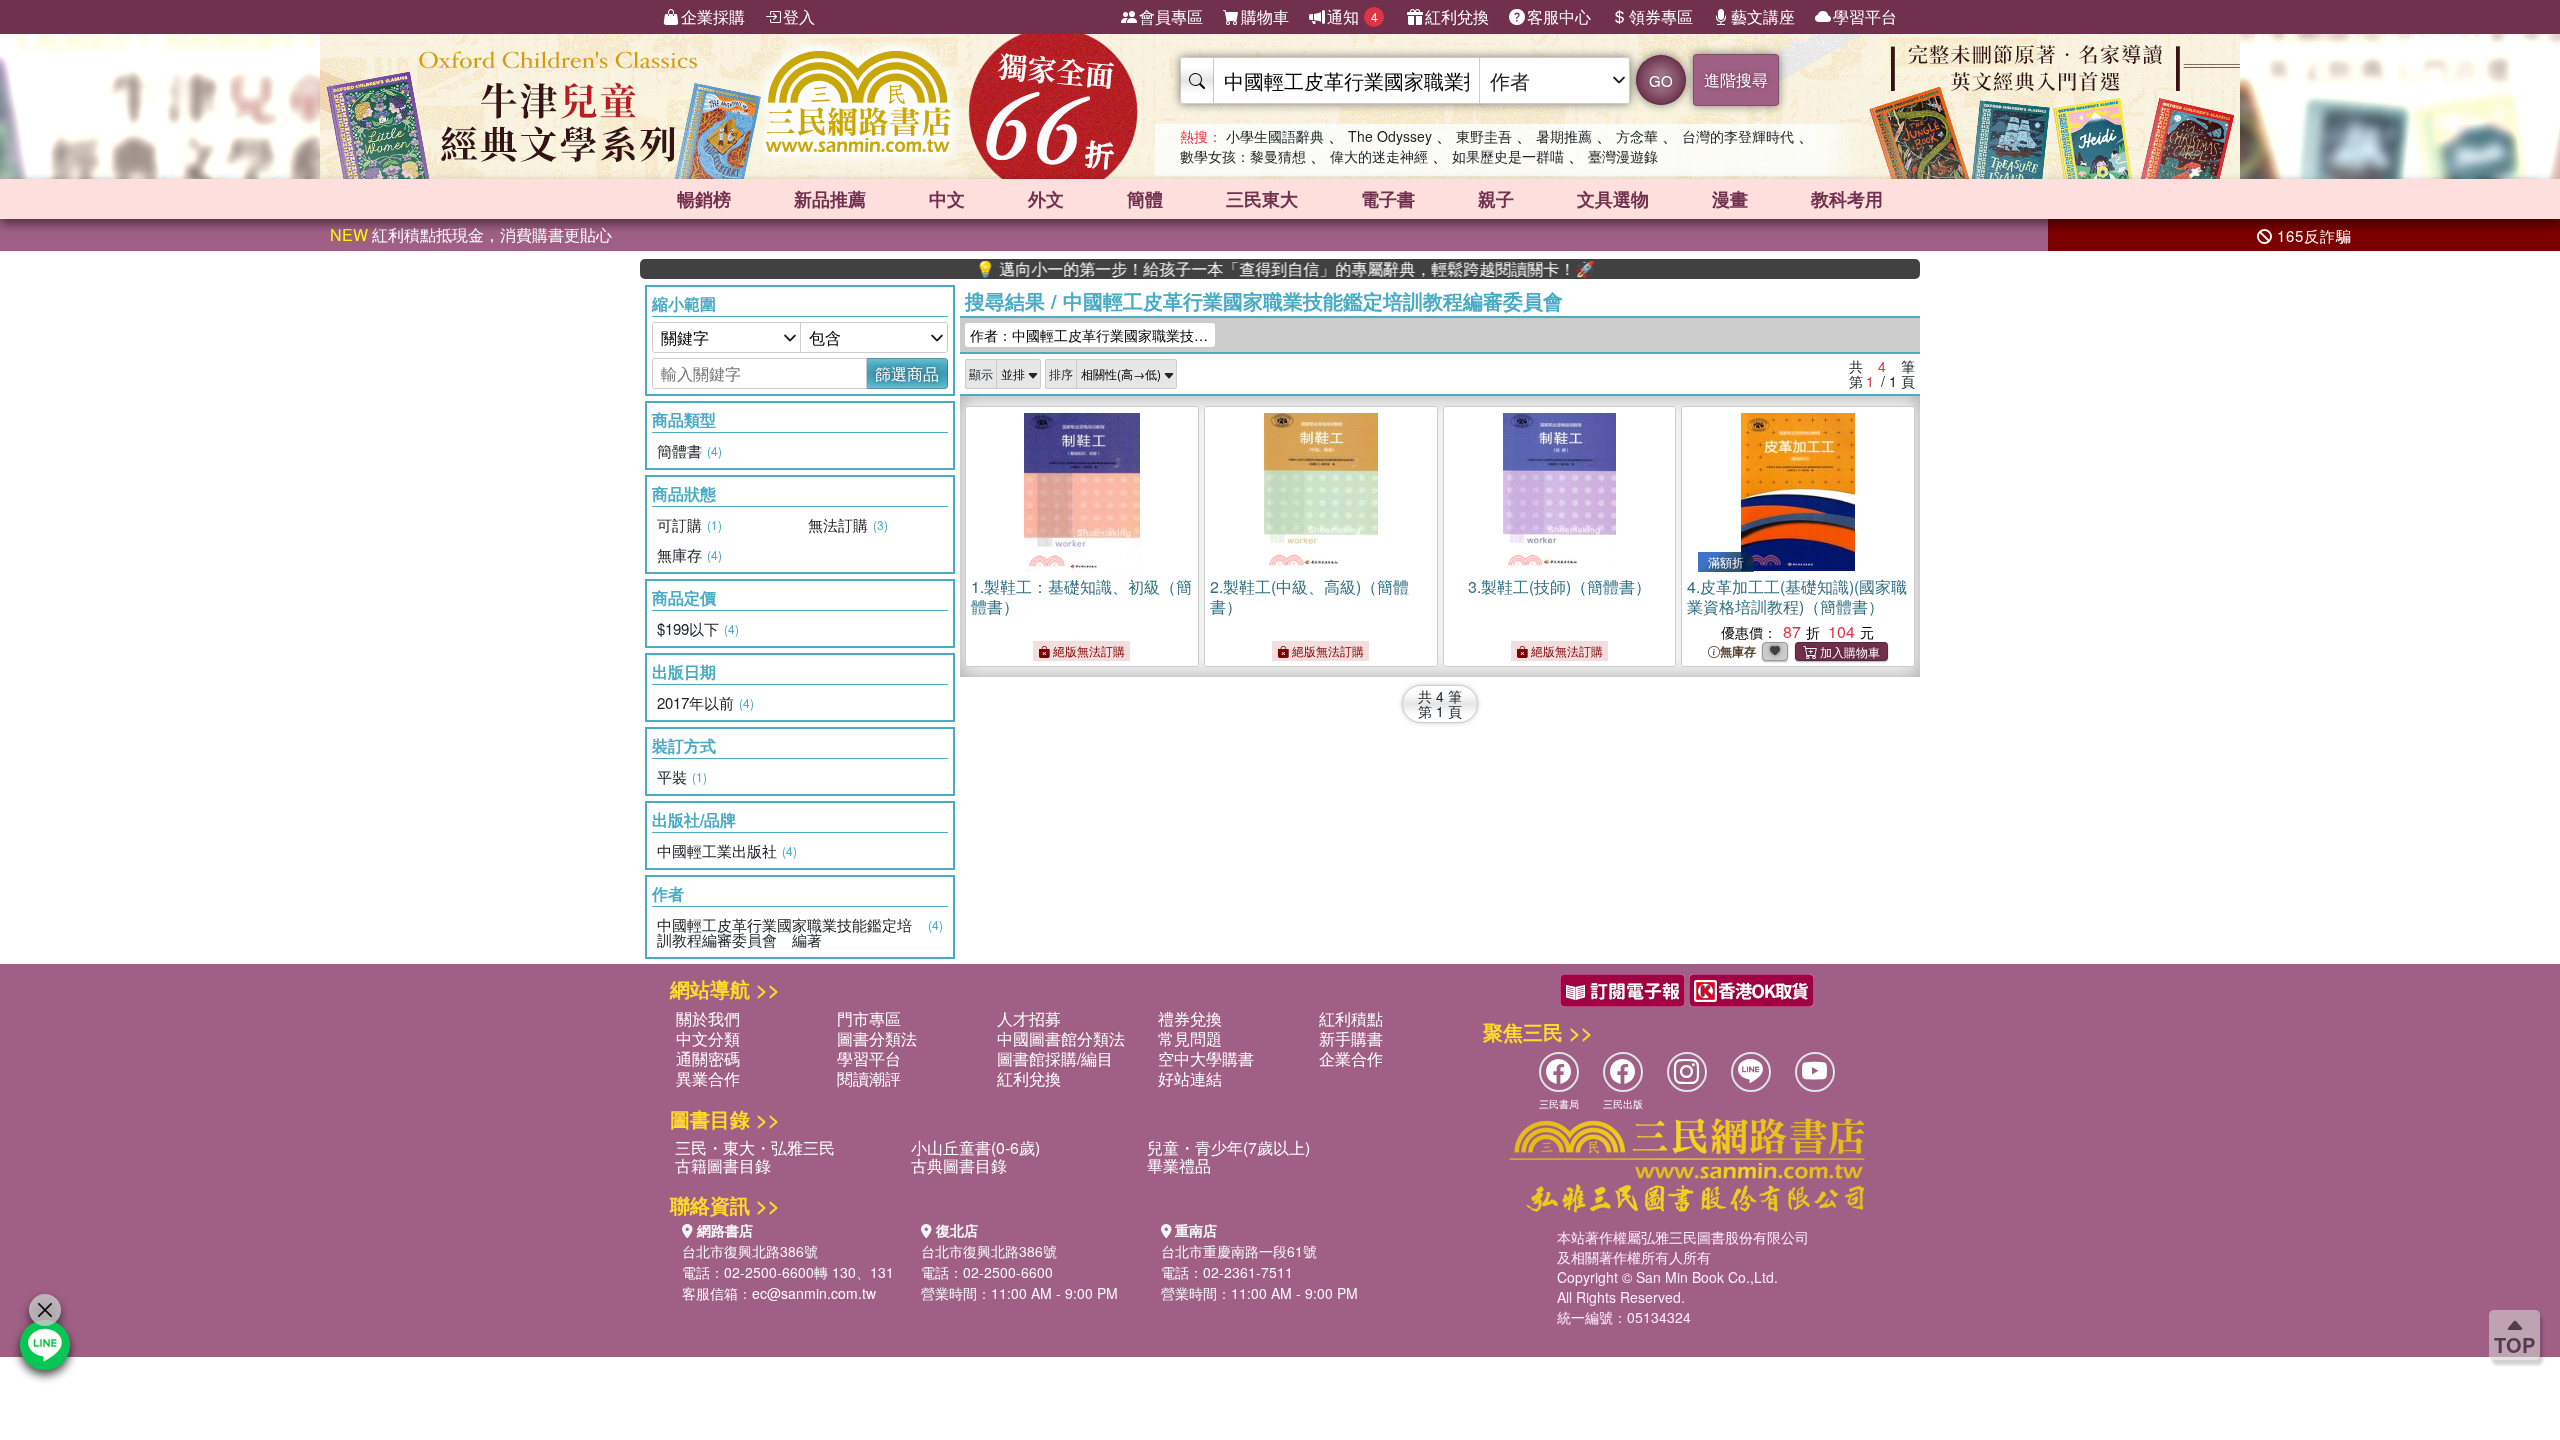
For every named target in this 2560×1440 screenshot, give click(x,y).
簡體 (1145, 199)
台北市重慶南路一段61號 (1239, 1251)
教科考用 (1847, 199)
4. (1797, 596)
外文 (1046, 199)
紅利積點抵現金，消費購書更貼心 (471, 234)
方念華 (1637, 136)
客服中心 (1559, 16)
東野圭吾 (1484, 136)
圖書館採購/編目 (1055, 1058)
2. (1309, 596)
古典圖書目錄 (959, 1165)
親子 (1496, 199)
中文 (947, 199)
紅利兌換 (1457, 16)
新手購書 (1351, 1038)
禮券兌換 (1190, 1018)
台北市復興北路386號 (750, 1251)
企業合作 (1351, 1058)
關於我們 (708, 1018)
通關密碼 (708, 1058)
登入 (799, 16)
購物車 (1265, 16)
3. (1559, 586)
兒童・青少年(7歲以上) (1228, 1147)
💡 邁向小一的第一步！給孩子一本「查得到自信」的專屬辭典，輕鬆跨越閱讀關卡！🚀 (1234, 269)
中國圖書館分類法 (1061, 1038)
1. (1081, 596)
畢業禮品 (1179, 1165)
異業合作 (708, 1078)
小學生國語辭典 (1275, 136)
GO (1661, 80)
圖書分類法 (877, 1038)
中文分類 (708, 1038)
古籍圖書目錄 (723, 1165)
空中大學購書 (1206, 1058)
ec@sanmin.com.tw (814, 1293)
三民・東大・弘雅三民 (755, 1147)
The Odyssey (1390, 136)
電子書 (1388, 199)
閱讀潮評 (869, 1078)
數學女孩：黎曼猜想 (1243, 156)
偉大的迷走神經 (1379, 156)
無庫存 (1738, 651)
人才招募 (1029, 1018)
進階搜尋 (1736, 79)
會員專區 (1171, 16)
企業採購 (713, 16)
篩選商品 (907, 373)
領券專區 (1661, 16)
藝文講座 (1763, 16)
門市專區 (869, 1018)
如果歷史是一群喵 (1508, 156)
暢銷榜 (704, 199)
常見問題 (1190, 1038)
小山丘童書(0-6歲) (975, 1147)
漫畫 (1730, 199)
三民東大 (1262, 199)
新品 (830, 199)
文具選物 (1613, 199)
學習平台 (1865, 16)
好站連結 (1190, 1078)
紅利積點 (1351, 1018)
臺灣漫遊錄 (1623, 156)
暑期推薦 (1564, 136)
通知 (1352, 16)
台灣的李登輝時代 (1738, 136)
